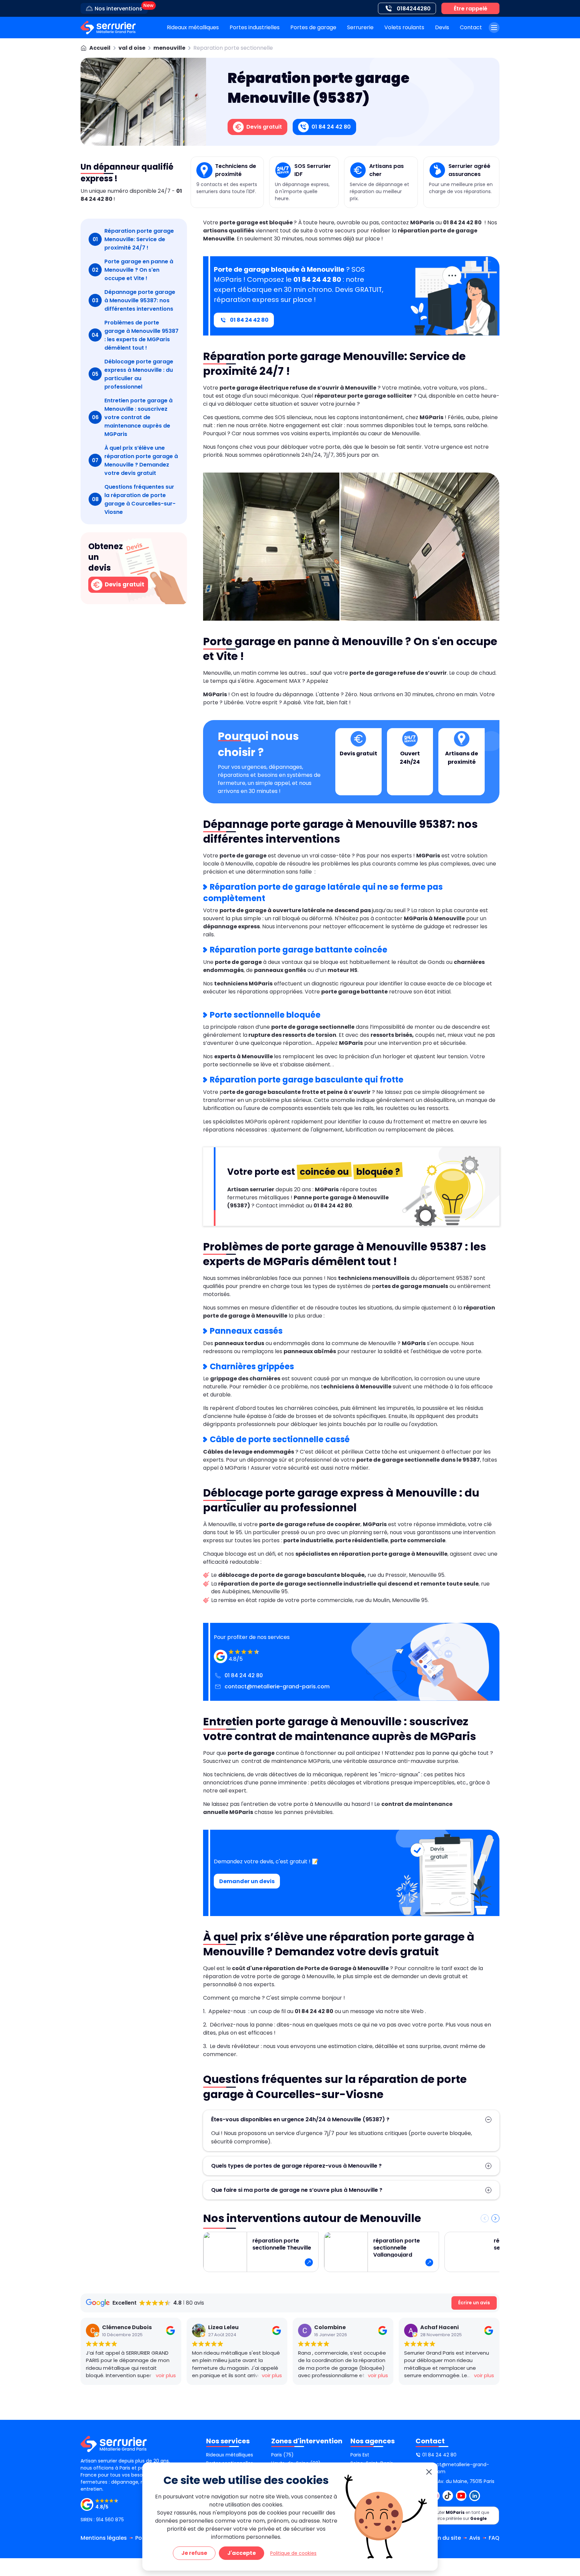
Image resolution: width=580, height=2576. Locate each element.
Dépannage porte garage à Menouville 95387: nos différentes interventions (134, 300)
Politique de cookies (293, 2553)
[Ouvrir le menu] (494, 28)
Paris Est (360, 2455)
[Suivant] (495, 2218)
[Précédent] (485, 2218)
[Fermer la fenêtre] (429, 2472)
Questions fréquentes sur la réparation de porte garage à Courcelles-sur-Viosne (134, 499)
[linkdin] (475, 2496)
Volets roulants (404, 27)
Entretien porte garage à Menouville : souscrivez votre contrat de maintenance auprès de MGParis (132, 417)
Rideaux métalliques (193, 27)
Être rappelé (471, 9)
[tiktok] (448, 2496)
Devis (442, 27)
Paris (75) (282, 2455)
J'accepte (241, 2553)
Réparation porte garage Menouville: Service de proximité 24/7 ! (133, 239)
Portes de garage (313, 27)
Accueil (100, 48)
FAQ (494, 2538)
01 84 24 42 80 (249, 320)
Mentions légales (104, 2538)
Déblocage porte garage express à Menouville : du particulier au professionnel (133, 374)
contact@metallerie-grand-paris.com (277, 1686)
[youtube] (461, 2496)
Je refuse (194, 2553)
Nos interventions (118, 9)
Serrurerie (360, 27)
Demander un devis (247, 1881)
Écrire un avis (474, 2303)
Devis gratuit (124, 584)
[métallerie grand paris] (108, 28)
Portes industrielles (255, 27)
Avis (475, 2538)
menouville (169, 48)
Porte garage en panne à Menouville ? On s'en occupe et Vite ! (133, 270)
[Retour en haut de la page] (567, 2440)
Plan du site (445, 2538)
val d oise (132, 48)
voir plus (166, 2375)
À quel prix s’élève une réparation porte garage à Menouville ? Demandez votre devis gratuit (135, 460)
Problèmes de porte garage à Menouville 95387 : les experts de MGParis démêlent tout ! (135, 335)
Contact (471, 27)
